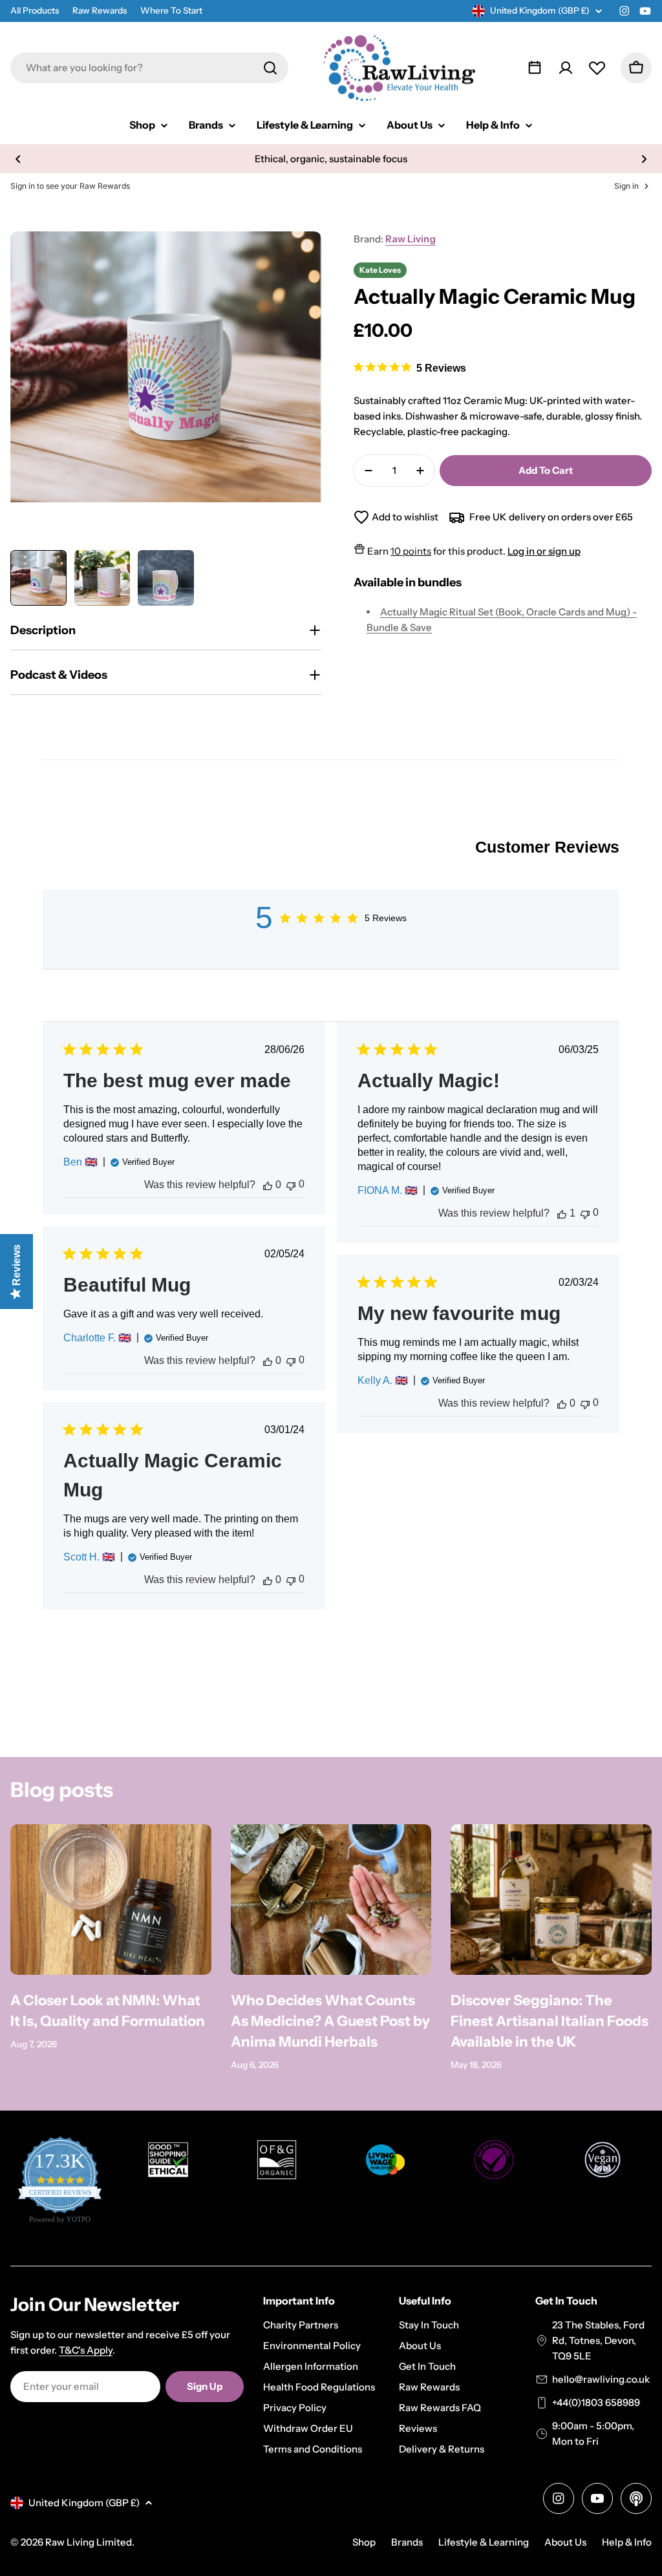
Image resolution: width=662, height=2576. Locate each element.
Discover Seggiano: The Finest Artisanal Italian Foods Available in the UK (550, 2021)
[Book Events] (535, 68)
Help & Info (627, 2542)
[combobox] (149, 68)
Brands (407, 2542)
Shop (364, 2542)
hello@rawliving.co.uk (601, 2379)
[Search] (270, 68)
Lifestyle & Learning (484, 2542)
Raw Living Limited (89, 2542)
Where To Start (171, 10)
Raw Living (411, 239)
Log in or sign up (544, 551)
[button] (18, 159)
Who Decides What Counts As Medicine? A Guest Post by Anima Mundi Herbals (330, 2021)
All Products (35, 10)
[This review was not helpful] (291, 1185)
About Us (565, 2542)
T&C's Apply (86, 2350)
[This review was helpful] (268, 1185)
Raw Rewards (100, 10)
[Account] (566, 68)
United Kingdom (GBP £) (540, 10)
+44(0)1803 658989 (596, 2402)
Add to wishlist (405, 517)
